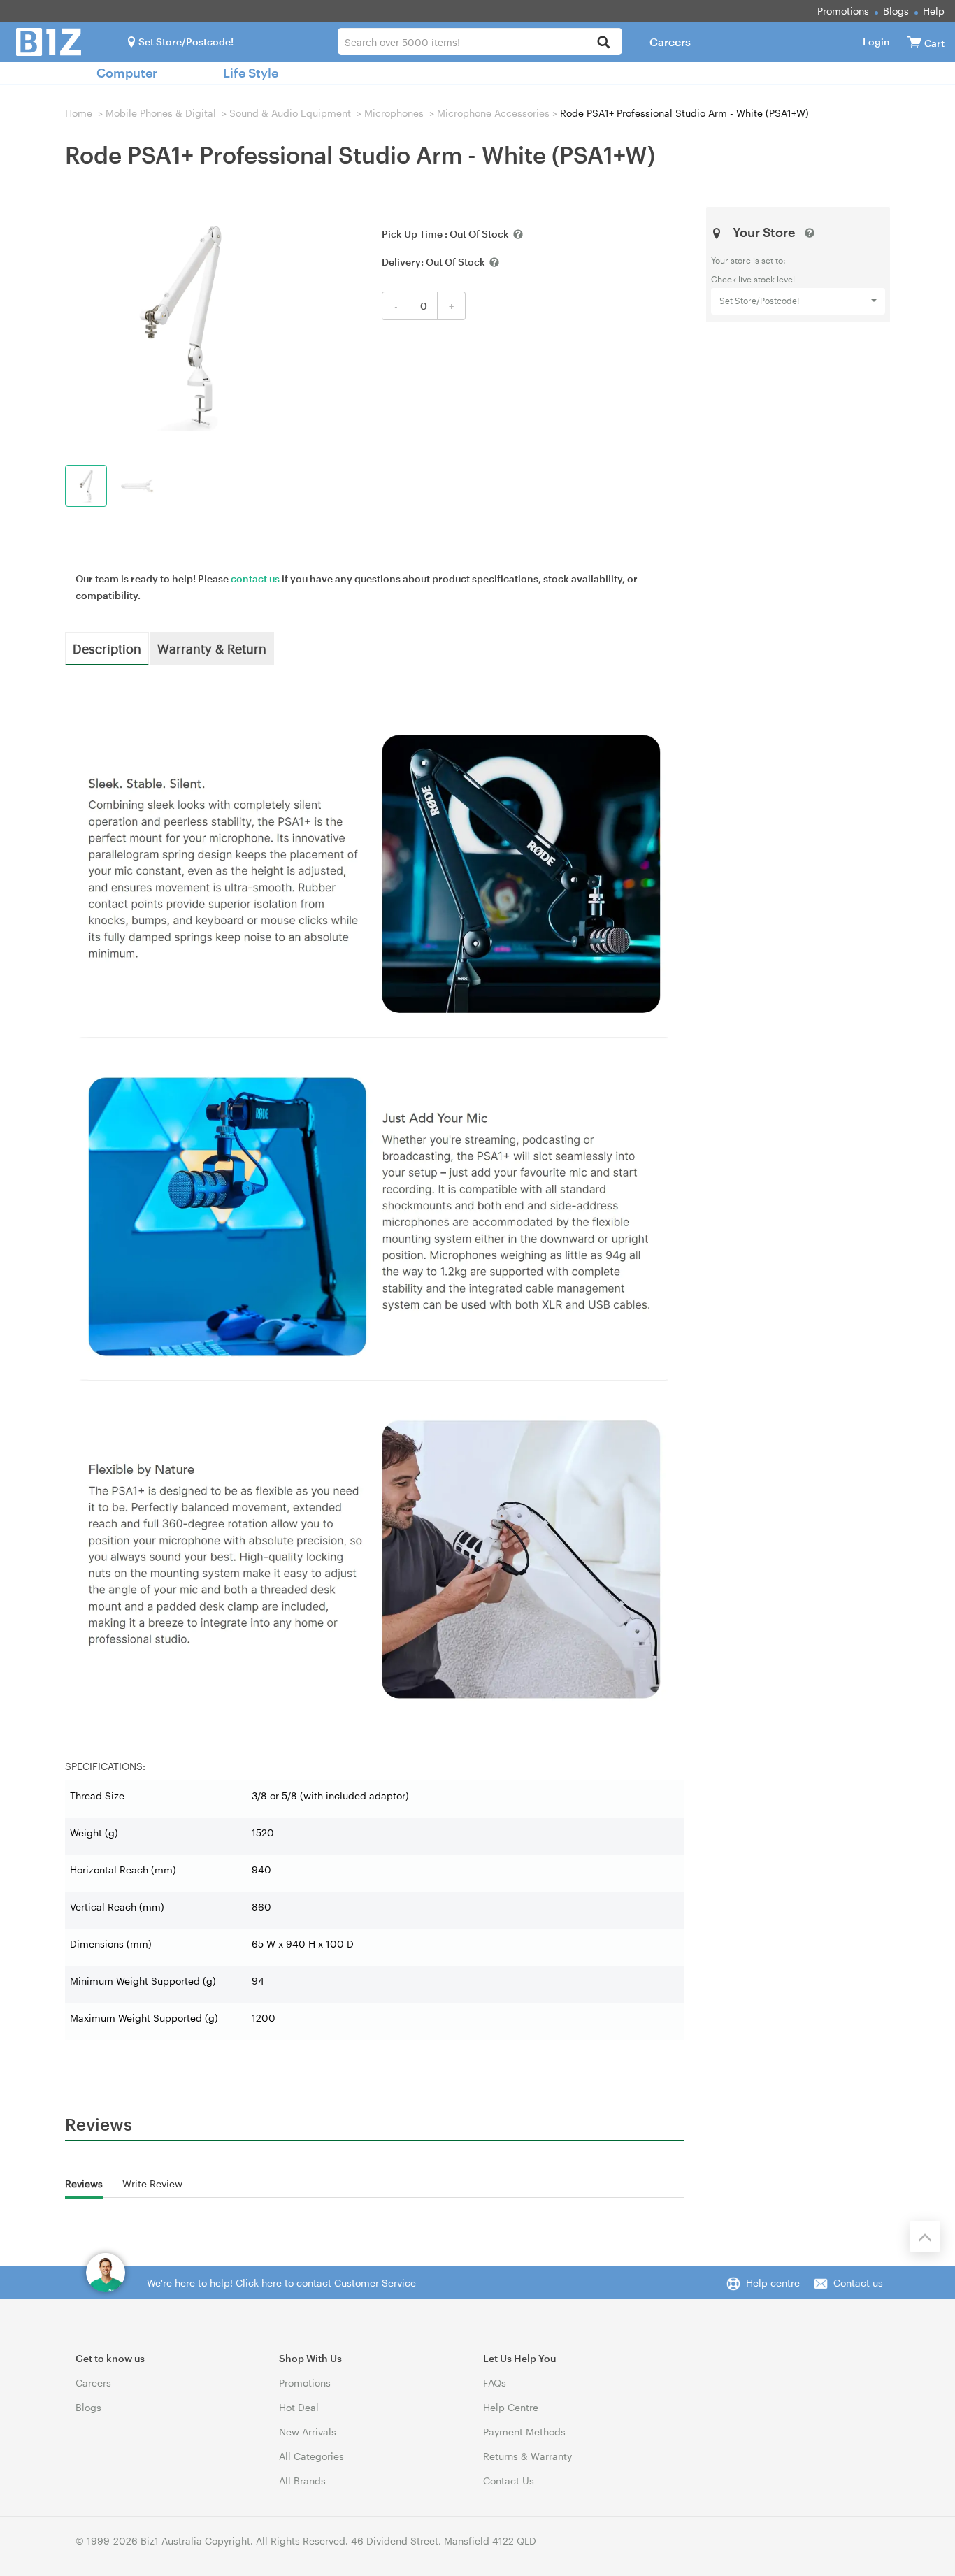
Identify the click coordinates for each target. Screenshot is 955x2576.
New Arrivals (308, 2432)
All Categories (311, 2456)
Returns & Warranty (527, 2456)
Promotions (843, 11)
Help (934, 11)
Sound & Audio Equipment (290, 113)
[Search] (604, 43)
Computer (127, 73)
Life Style (251, 73)
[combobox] (480, 41)
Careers (670, 42)
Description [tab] (107, 648)
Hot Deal (299, 2407)
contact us (255, 578)
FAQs (495, 2383)
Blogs (896, 11)
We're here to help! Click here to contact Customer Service (281, 2283)
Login (876, 42)
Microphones (394, 113)
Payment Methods (524, 2432)
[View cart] (914, 42)
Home (79, 113)
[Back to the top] (925, 2236)
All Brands (302, 2481)
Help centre (773, 2283)
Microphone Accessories (493, 113)
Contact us (858, 2283)
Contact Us (509, 2481)
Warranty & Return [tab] (212, 648)
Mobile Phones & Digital (161, 113)
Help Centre (511, 2407)
